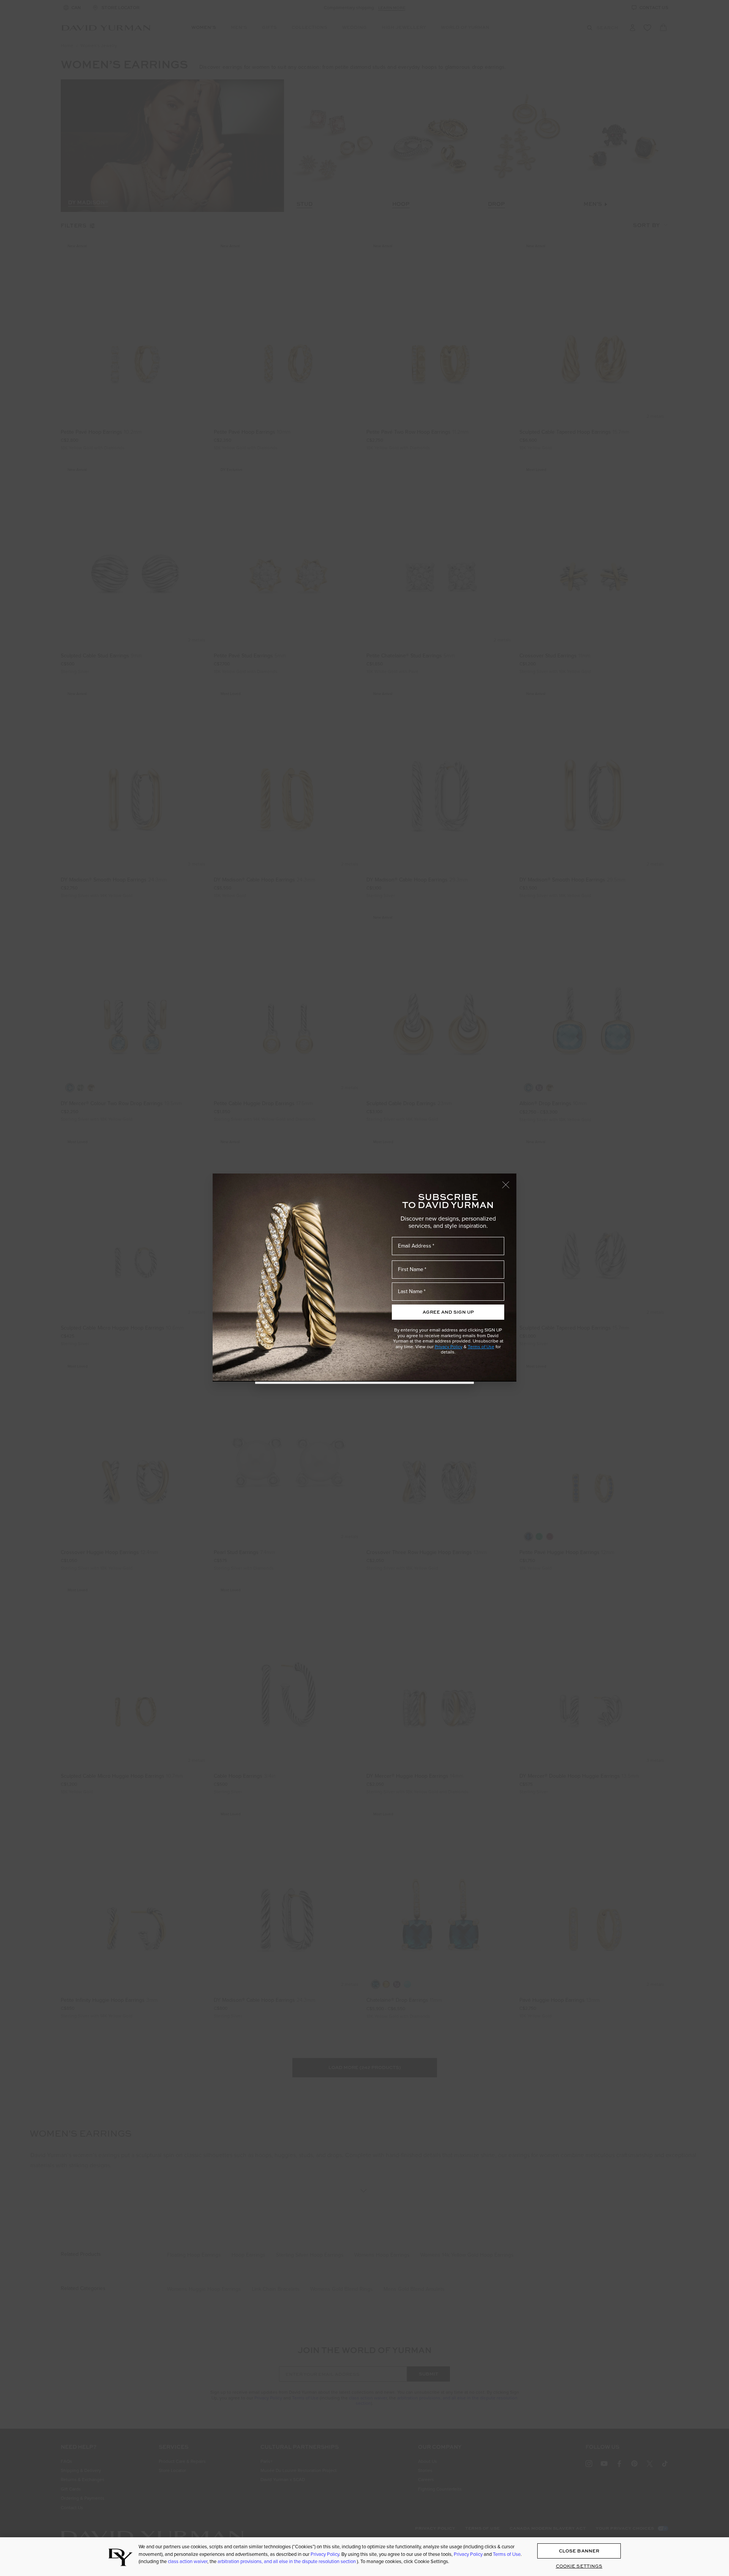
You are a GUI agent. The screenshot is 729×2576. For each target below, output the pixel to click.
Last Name (410, 1291)
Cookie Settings (579, 2566)
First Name (411, 1269)
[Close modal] (509, 1181)
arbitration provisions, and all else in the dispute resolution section (287, 2561)
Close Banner (579, 2551)
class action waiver (188, 2561)
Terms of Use (481, 1347)
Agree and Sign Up (448, 1312)
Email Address (415, 1246)
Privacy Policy (449, 1347)
